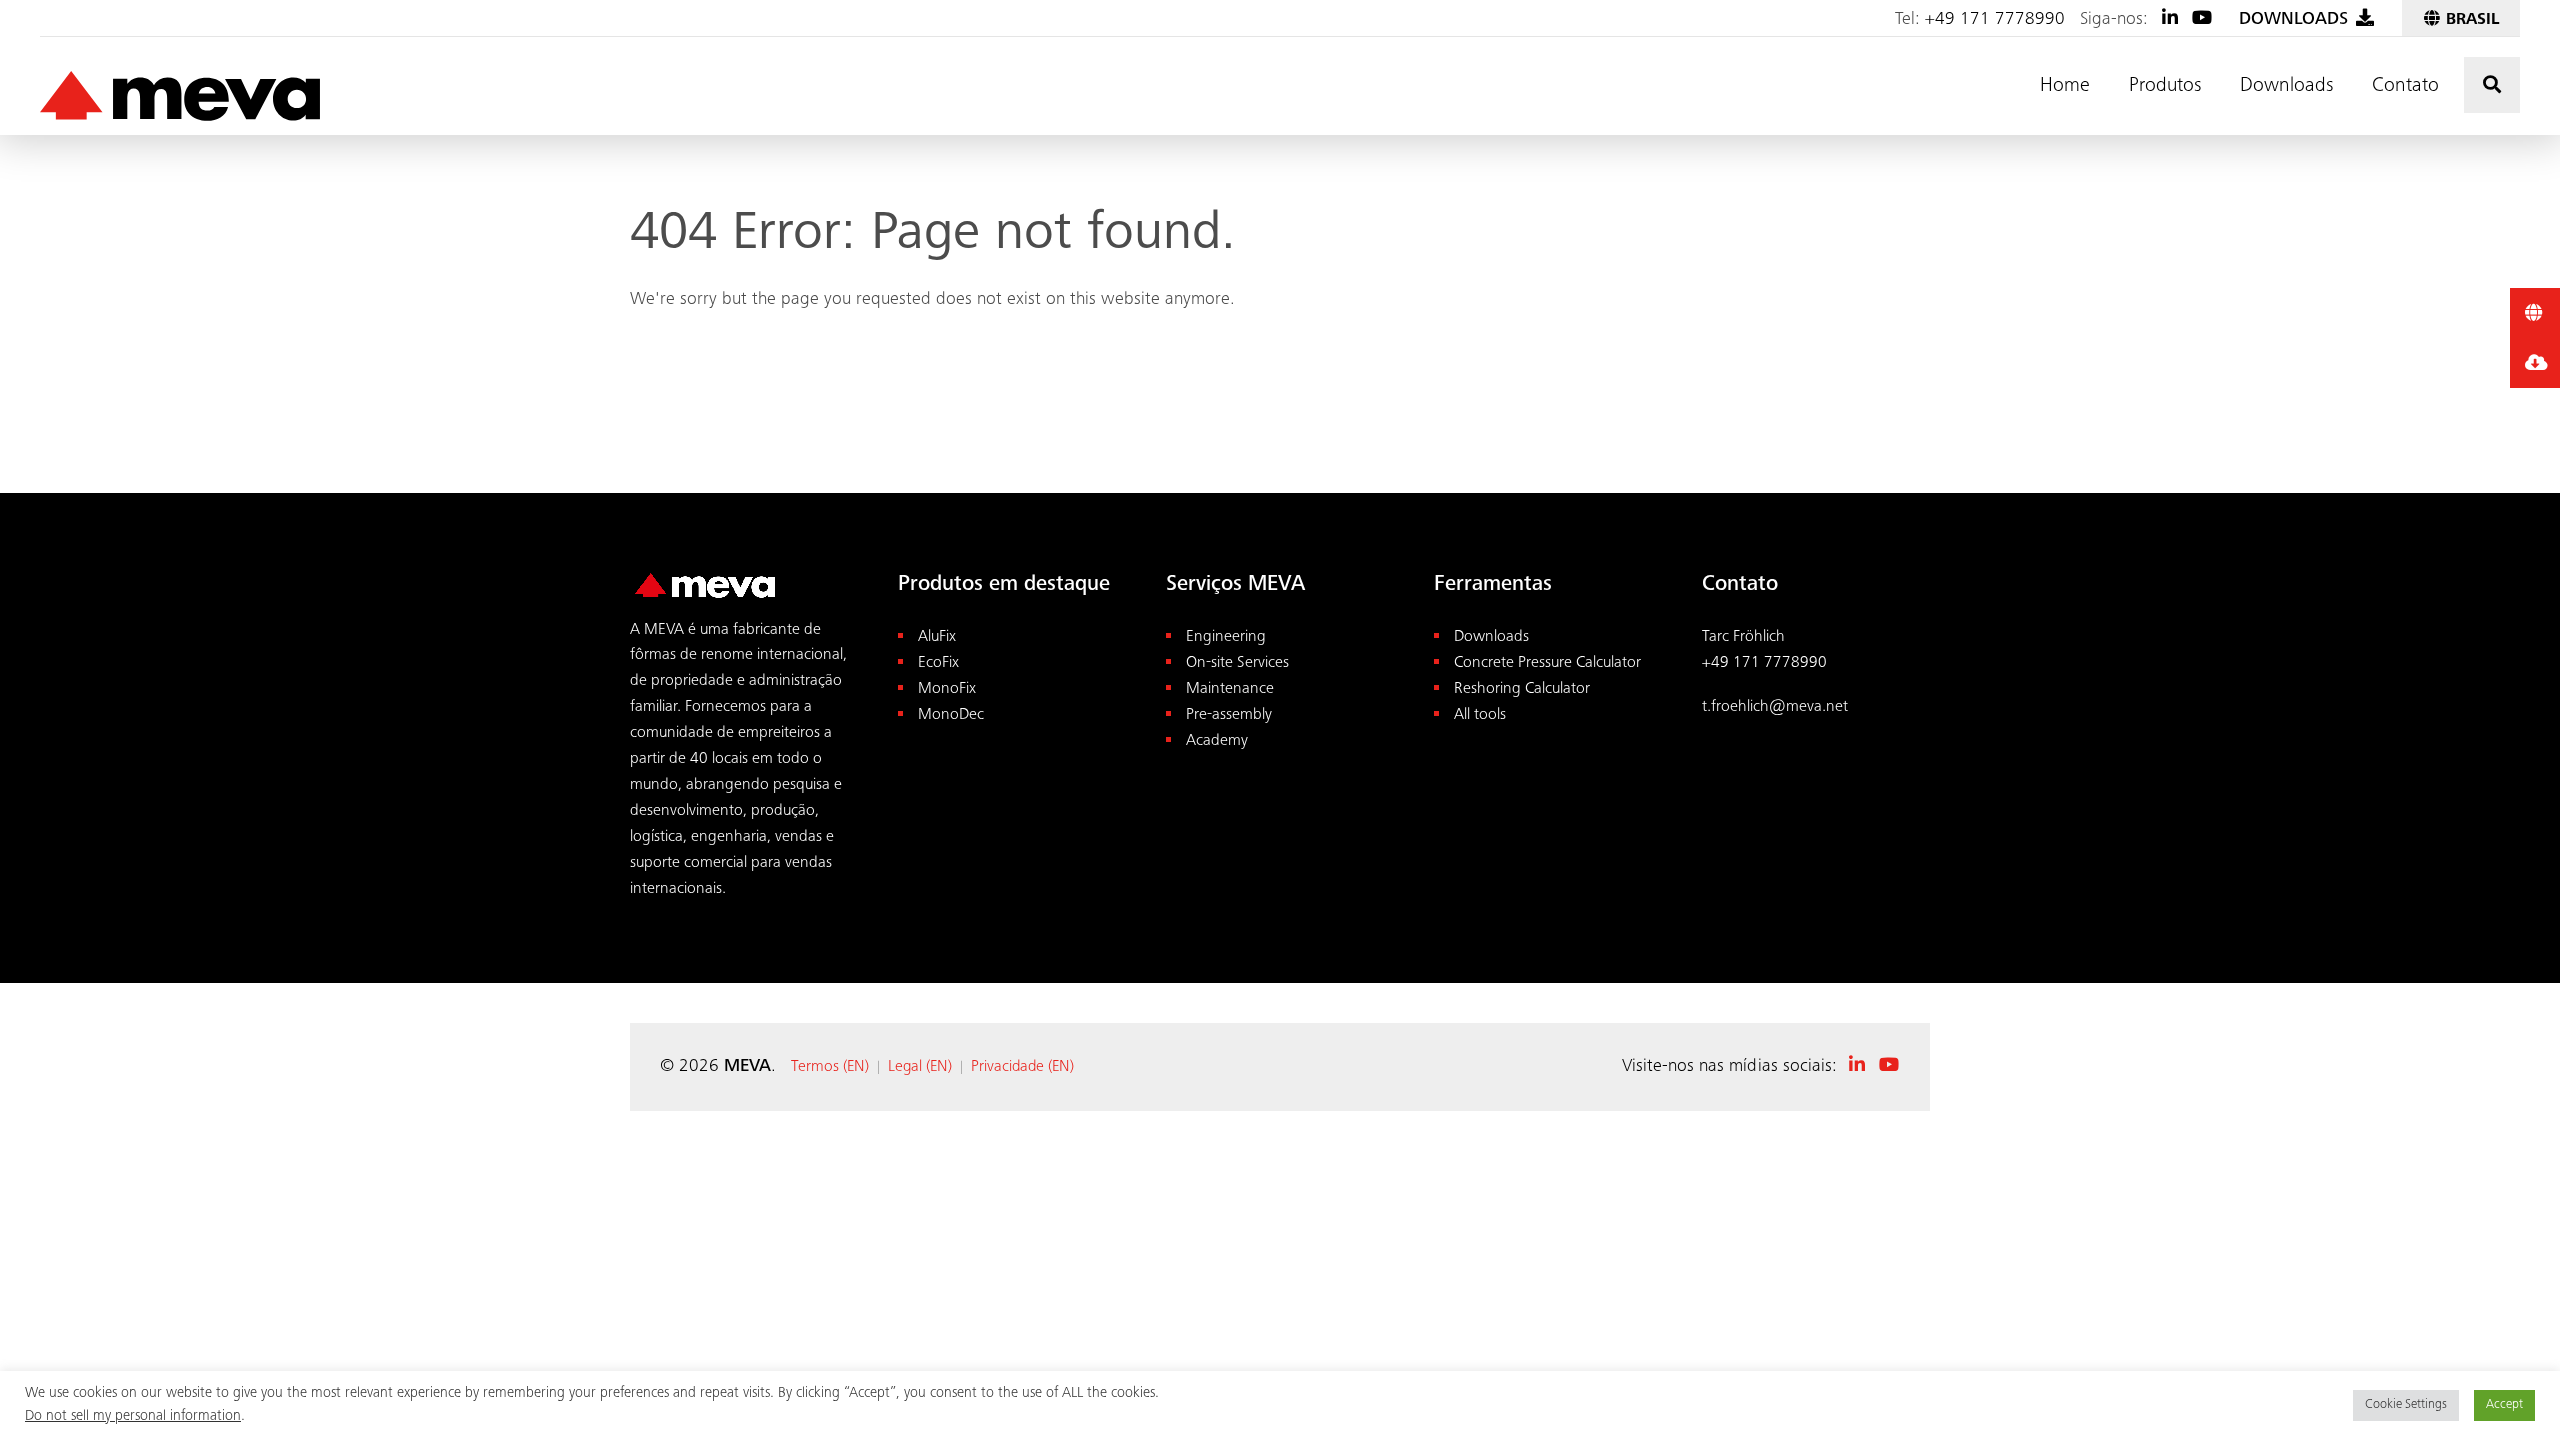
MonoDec (951, 715)
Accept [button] (2504, 1405)
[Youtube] (2202, 20)
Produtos (2165, 87)
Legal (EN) (920, 1067)
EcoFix (938, 663)
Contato (2405, 87)
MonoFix (947, 689)
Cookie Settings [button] (2406, 1405)
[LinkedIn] (2170, 20)
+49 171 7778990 (1995, 20)
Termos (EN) (830, 1067)
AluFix (937, 637)
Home (2065, 87)
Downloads (2286, 87)
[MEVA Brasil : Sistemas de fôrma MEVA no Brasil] (180, 97)
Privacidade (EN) (1022, 1067)
